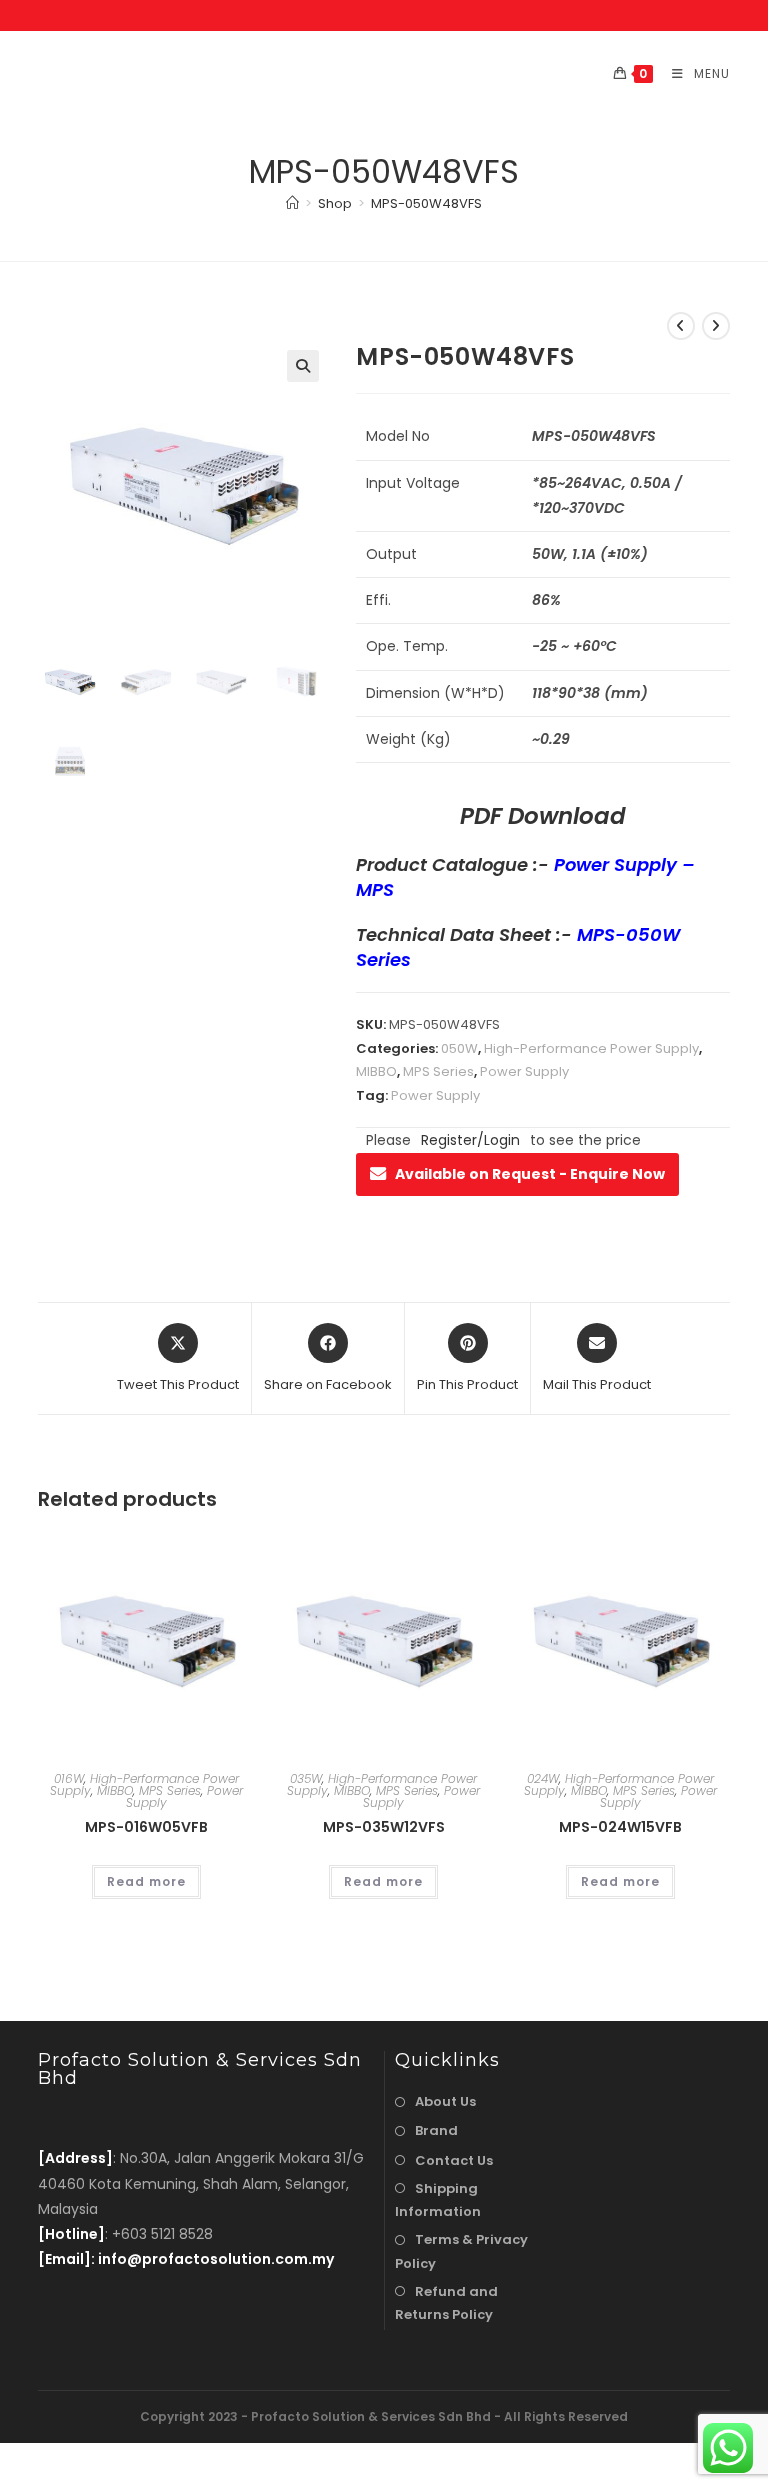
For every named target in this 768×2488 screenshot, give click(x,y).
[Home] (292, 203)
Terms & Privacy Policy (461, 2251)
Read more (146, 1881)
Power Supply (524, 1071)
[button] (303, 366)
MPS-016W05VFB (146, 1827)
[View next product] (716, 326)
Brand (436, 2130)
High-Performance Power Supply (591, 1048)
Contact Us (454, 2160)
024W (543, 1778)
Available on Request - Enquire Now (530, 1174)
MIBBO (376, 1071)
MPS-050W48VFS (426, 203)
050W (459, 1048)
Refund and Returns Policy (446, 2303)
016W (69, 1778)
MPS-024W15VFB (620, 1827)
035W (306, 1778)
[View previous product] (681, 326)
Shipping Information (438, 2200)
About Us (445, 2101)
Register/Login (470, 1140)
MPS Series (438, 1071)
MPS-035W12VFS (384, 1827)
